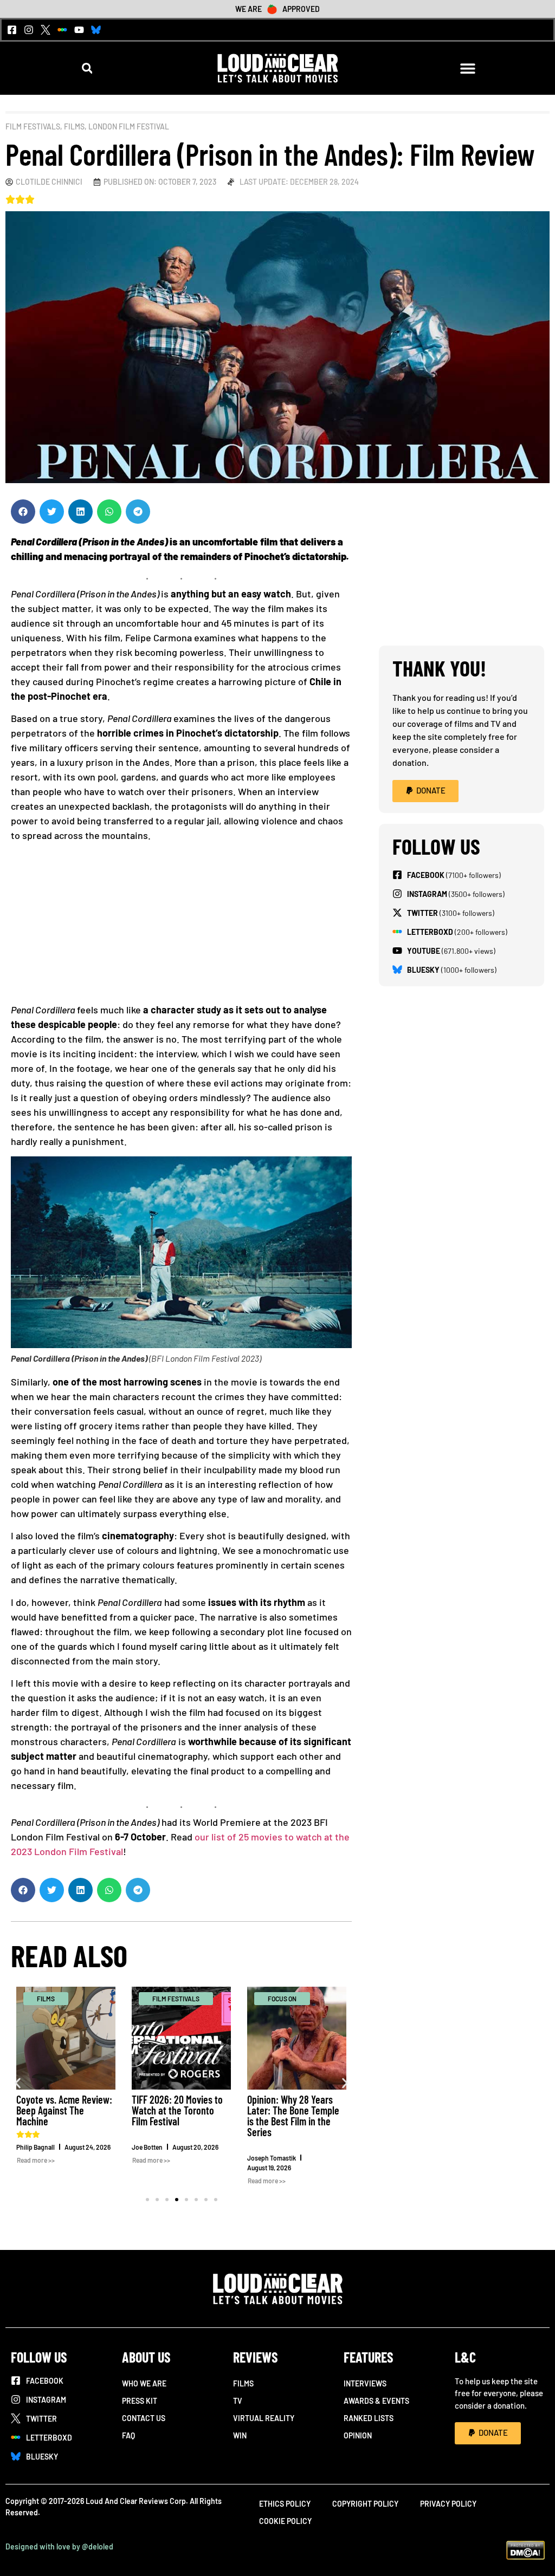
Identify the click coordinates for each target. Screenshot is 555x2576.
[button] (87, 68)
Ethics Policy (285, 2504)
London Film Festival (129, 126)
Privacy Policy (448, 2504)
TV (238, 2401)
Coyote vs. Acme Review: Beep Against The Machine (64, 2110)
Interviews (365, 2383)
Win (240, 2435)
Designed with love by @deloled (59, 2546)
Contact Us (144, 2418)
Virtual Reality (264, 2418)
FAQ (128, 2435)
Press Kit (140, 2401)
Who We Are (144, 2383)
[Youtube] (79, 30)
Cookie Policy (285, 2521)
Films (74, 126)
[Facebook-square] (12, 30)
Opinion (358, 2435)
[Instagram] (29, 30)
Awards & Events (376, 2401)
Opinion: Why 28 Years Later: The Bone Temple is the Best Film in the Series (293, 2116)
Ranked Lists (369, 2418)
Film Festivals (33, 126)
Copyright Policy (365, 2504)
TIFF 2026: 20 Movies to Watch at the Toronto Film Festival (177, 2110)
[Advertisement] (181, 927)
